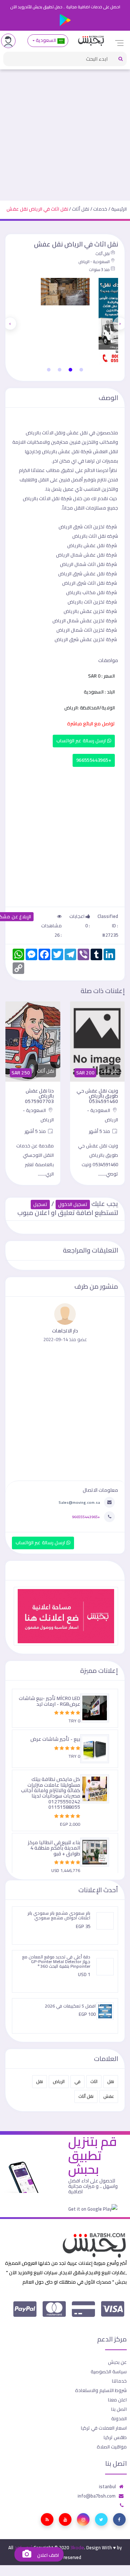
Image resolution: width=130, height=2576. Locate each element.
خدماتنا (119, 2381)
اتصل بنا (119, 2409)
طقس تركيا (115, 2437)
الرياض (59, 2081)
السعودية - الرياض (94, 262)
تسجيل (40, 1204)
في (77, 2081)
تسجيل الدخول (73, 1204)
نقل (111, 2081)
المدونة (119, 2418)
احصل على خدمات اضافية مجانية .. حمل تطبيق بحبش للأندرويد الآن (65, 7)
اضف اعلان (47, 2555)
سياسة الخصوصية (109, 2371)
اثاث (94, 2081)
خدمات (100, 209)
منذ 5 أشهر (100, 1131)
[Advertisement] (65, 132)
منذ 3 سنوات (99, 270)
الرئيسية (119, 209)
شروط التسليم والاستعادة (101, 2390)
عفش (109, 2096)
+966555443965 (94, 760)
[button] (81, 370)
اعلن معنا (117, 2400)
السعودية (46, 40)
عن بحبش (117, 2362)
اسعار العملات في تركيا (104, 2428)
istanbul (107, 2486)
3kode (77, 2547)
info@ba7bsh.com (97, 2496)
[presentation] (120, 323)
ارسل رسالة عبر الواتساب (82, 741)
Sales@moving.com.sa (79, 1502)
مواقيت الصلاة (112, 2447)
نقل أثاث (81, 209)
